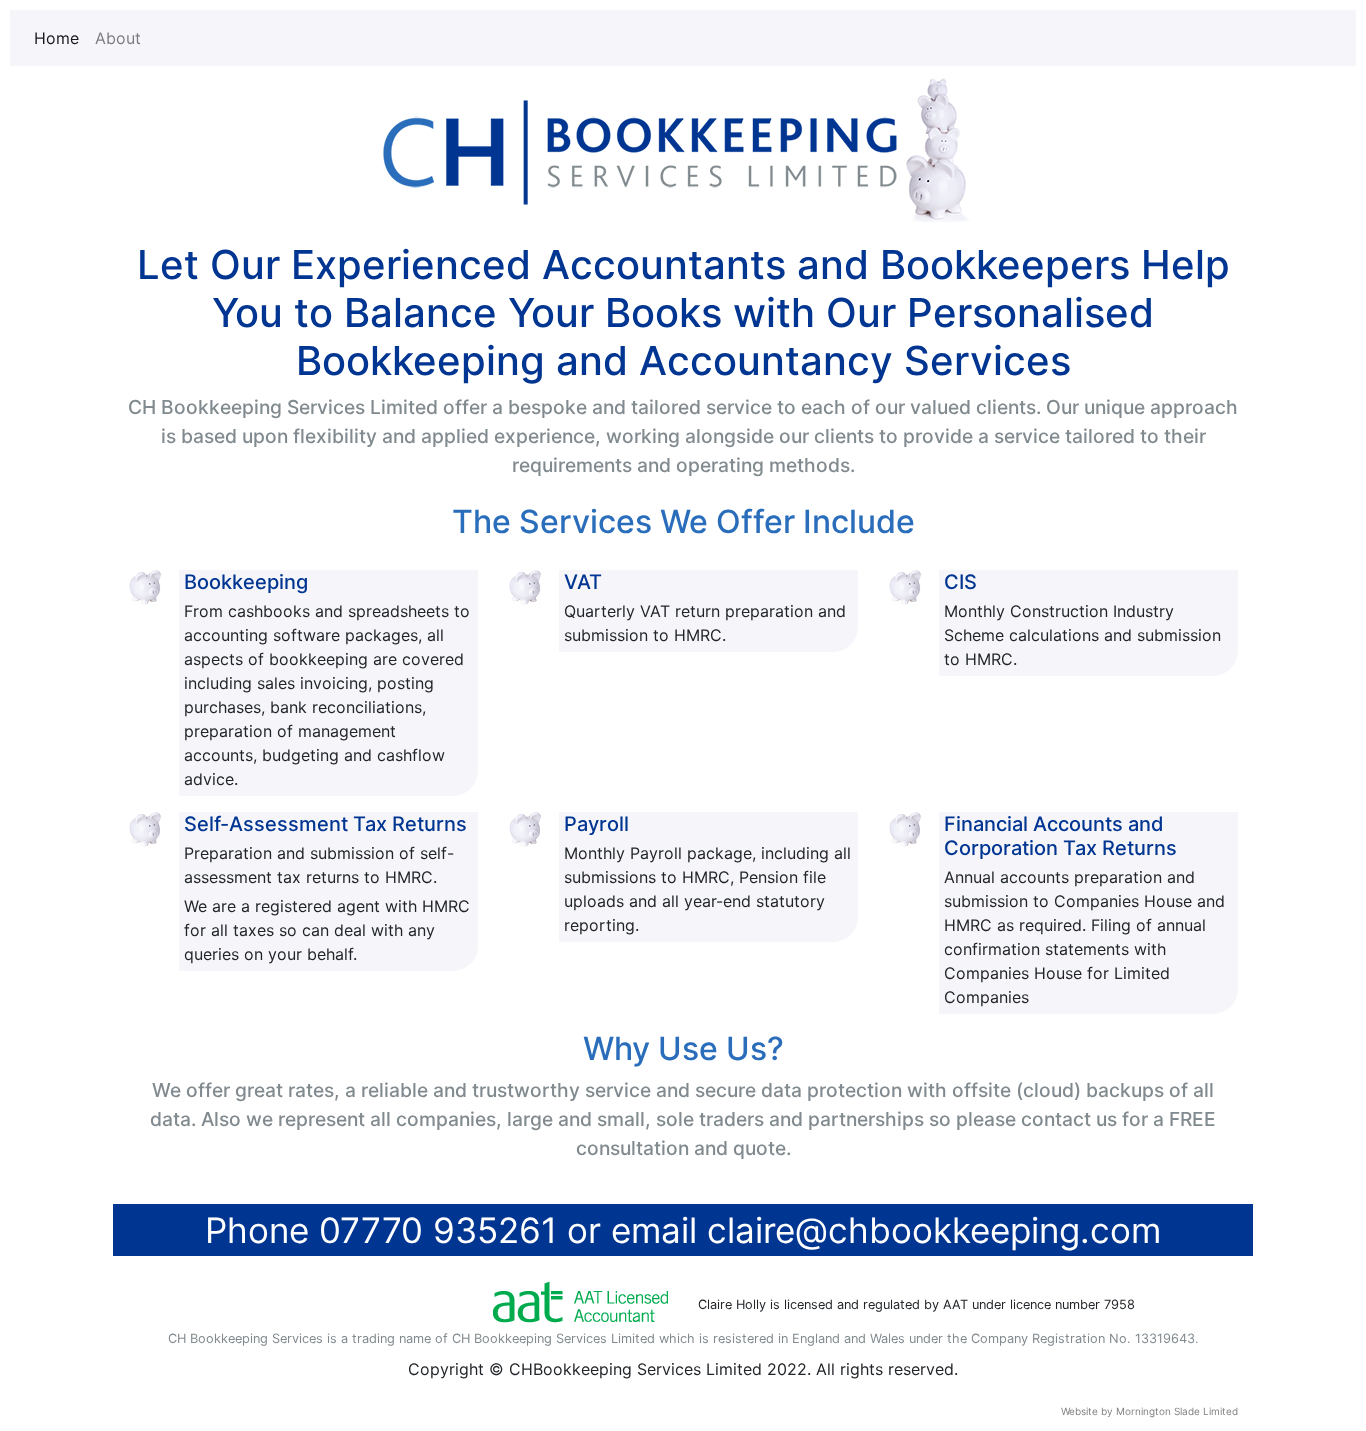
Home (60, 37)
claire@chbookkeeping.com (934, 1230)
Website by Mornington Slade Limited (1149, 1411)
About (118, 38)
